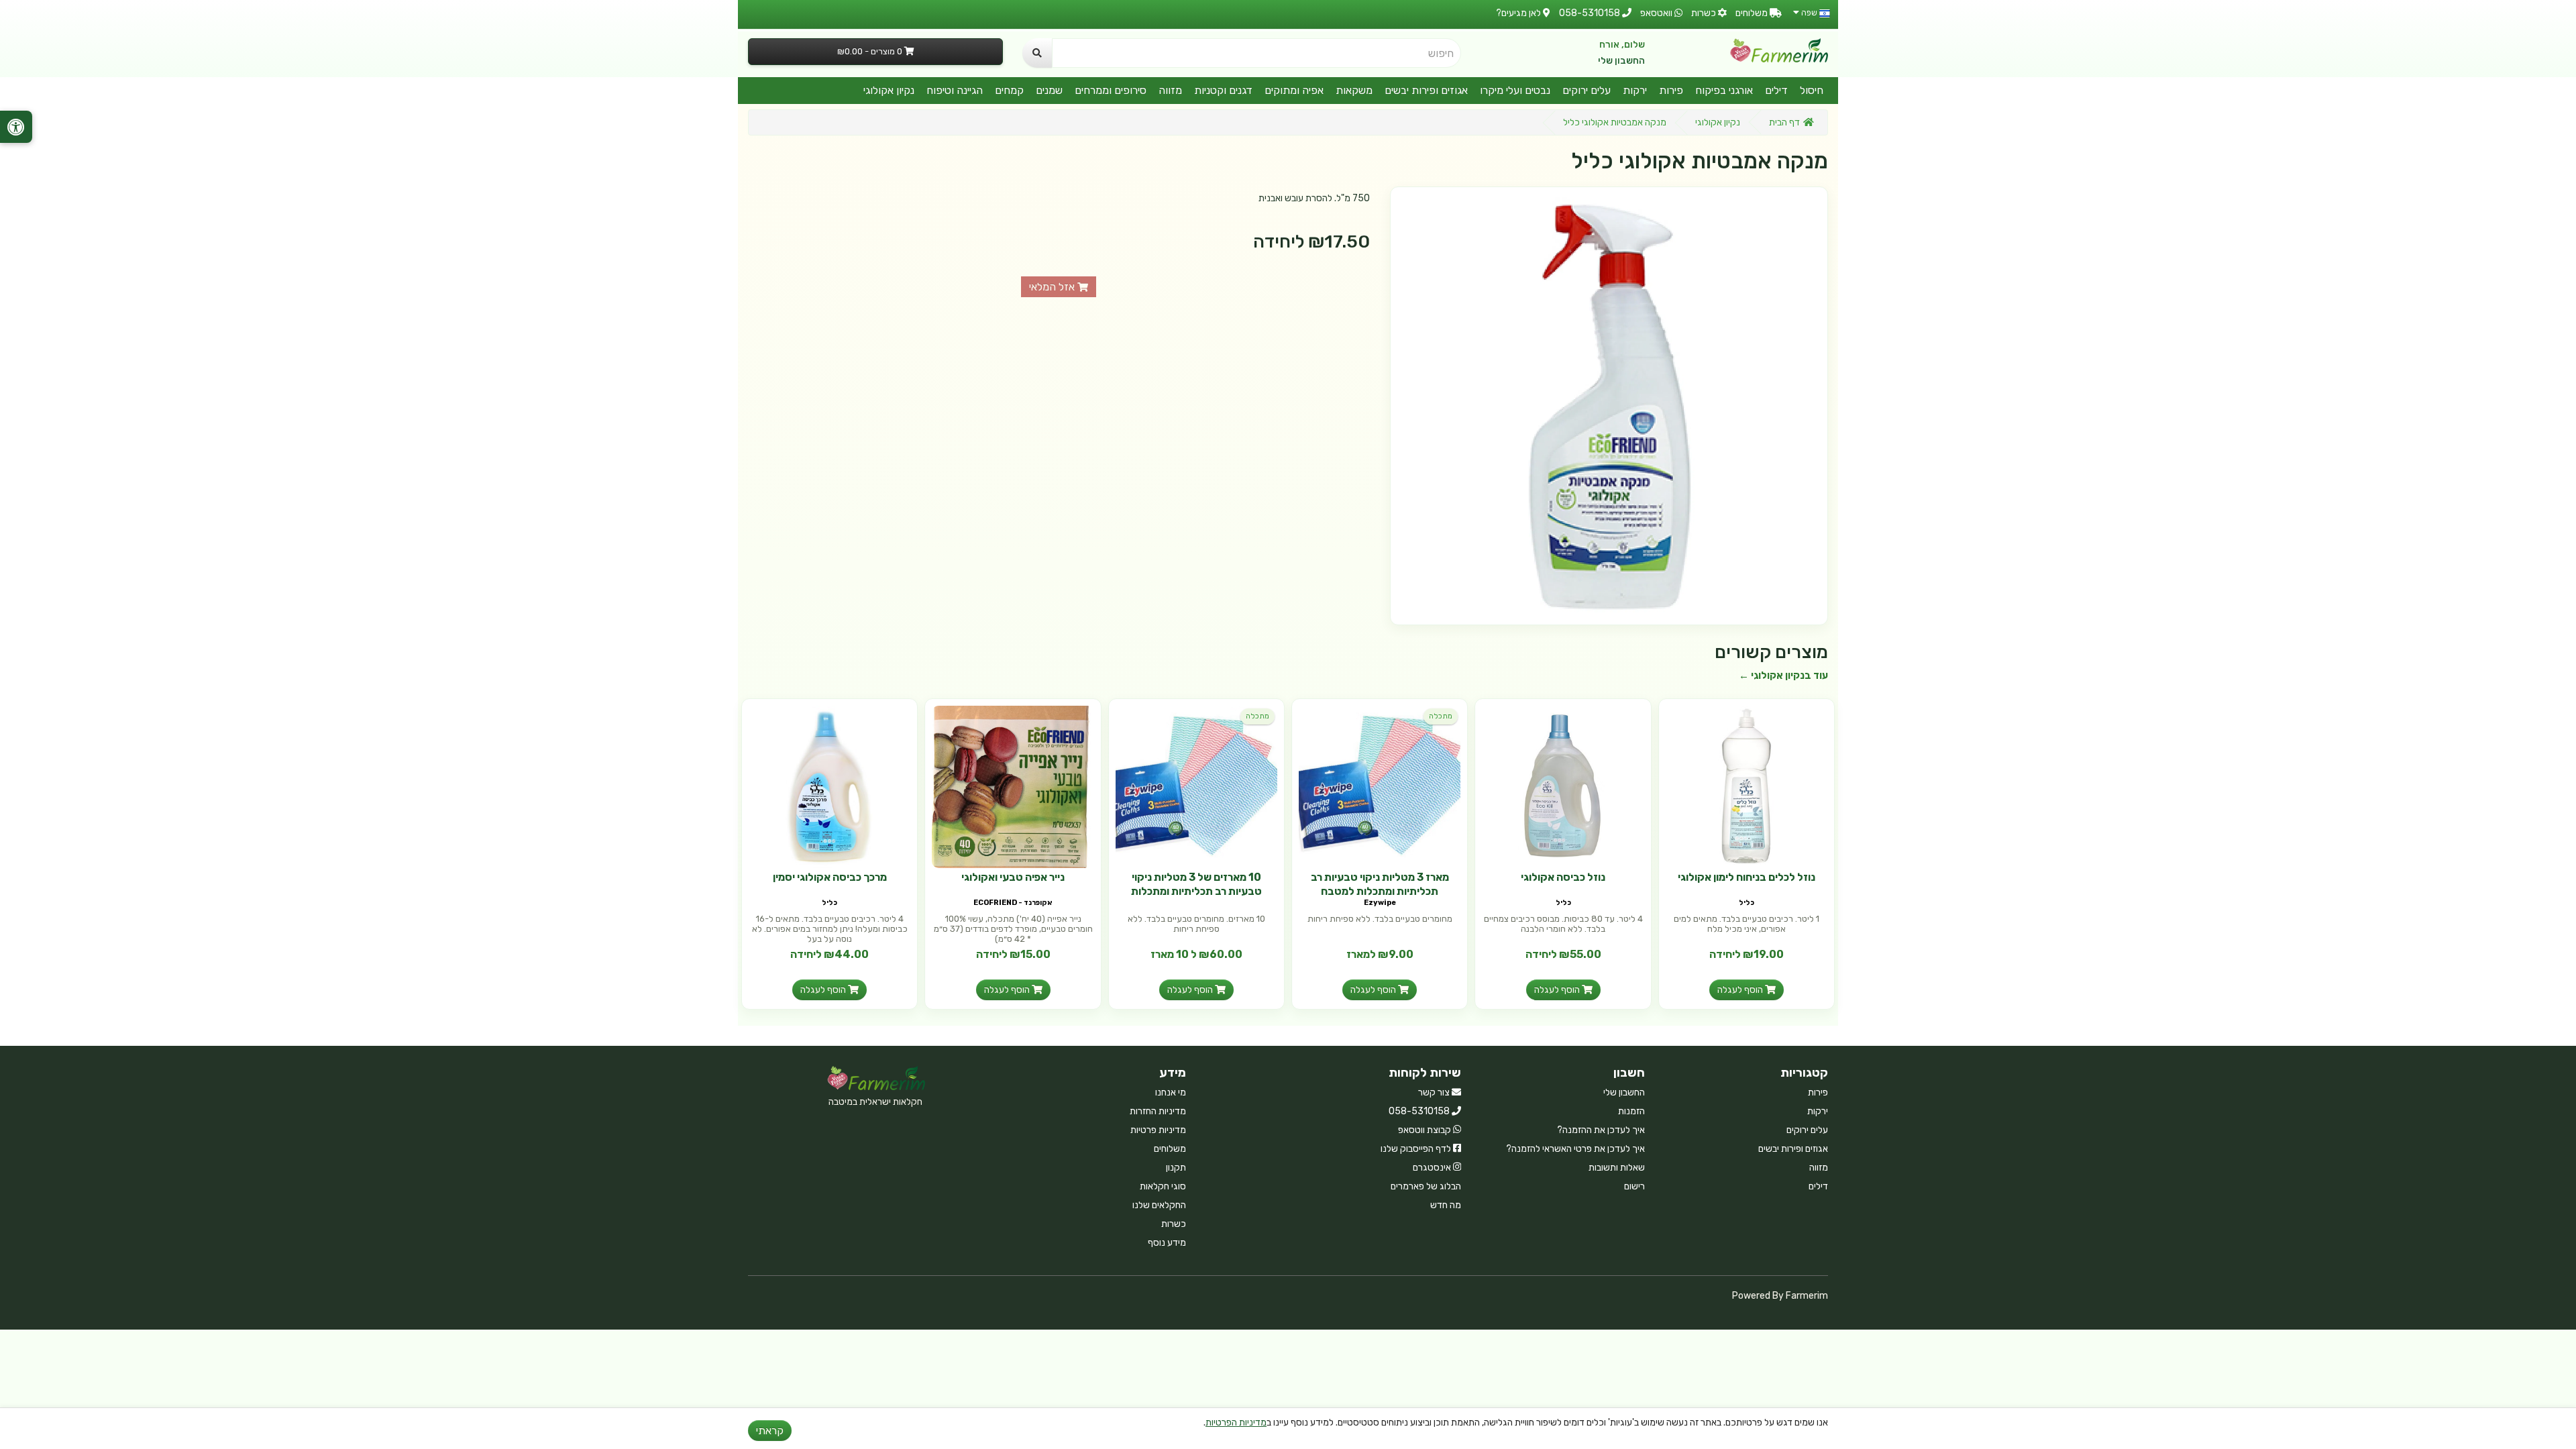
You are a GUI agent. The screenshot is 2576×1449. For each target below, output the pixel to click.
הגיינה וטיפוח (955, 90)
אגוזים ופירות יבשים (1426, 90)
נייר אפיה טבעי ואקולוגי (1013, 877)
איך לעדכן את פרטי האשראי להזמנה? (1575, 1149)
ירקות (1635, 90)
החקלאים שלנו (1159, 1205)
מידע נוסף (1167, 1243)
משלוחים (1170, 1149)
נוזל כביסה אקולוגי (1563, 877)
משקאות (1354, 90)
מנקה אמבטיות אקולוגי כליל (1615, 122)
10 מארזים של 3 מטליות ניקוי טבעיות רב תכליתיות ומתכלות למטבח (1196, 891)
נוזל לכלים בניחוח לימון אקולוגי (1747, 877)
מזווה (1170, 90)
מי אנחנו (1171, 1092)
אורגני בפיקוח (1724, 90)
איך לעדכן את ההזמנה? (1601, 1130)
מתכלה (1441, 716)
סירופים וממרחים (1111, 90)
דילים (1776, 90)
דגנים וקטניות (1223, 90)
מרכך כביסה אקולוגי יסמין (830, 877)
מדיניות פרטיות (1158, 1130)
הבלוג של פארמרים (1426, 1186)
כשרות (1174, 1224)
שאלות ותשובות (1617, 1168)
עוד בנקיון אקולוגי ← (1783, 676)
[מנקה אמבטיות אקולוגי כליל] (1609, 406)
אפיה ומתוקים (1294, 90)
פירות (1671, 90)
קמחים (1009, 90)
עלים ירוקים (1587, 90)
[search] (1037, 53)
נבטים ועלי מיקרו (1515, 90)
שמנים (1049, 90)
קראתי (770, 1431)
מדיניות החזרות (1158, 1111)
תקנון (1176, 1168)
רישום (1634, 1186)
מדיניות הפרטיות (1236, 1423)
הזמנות (1631, 1111)
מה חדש (1446, 1205)
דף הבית (1784, 122)
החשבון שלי (1621, 61)
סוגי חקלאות (1163, 1186)
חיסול (1812, 90)
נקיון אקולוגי (889, 90)
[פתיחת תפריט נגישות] (16, 127)
